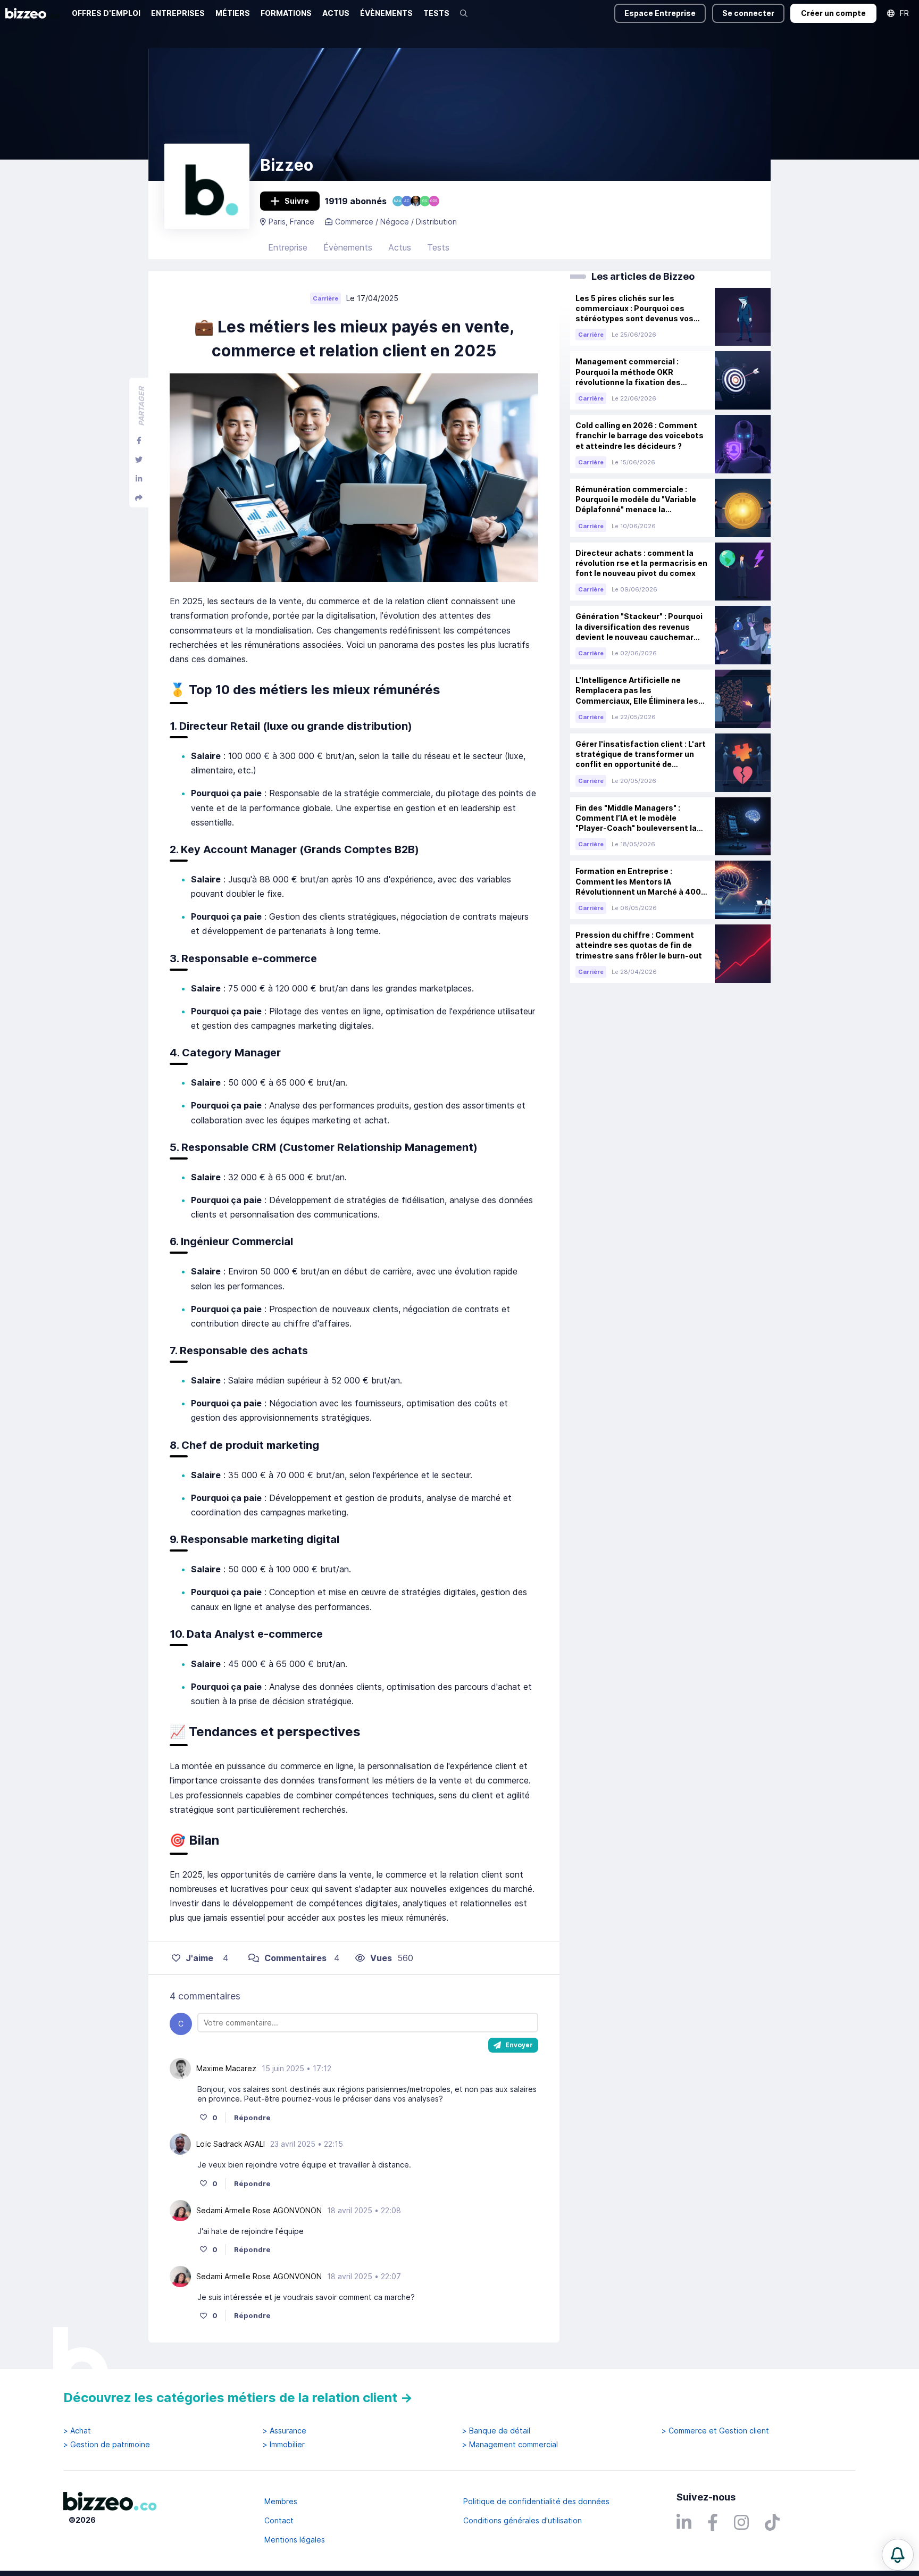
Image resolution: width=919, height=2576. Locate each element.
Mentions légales (295, 2540)
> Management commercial (510, 2445)
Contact (279, 2520)
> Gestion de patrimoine (107, 2445)
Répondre (252, 2118)
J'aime (199, 1958)
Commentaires (295, 1958)
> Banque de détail (496, 2431)
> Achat (77, 2431)
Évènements (348, 247)
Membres (281, 2501)
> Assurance (285, 2431)
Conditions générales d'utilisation (523, 2520)
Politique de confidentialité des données (536, 2501)
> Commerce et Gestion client (715, 2431)
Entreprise (288, 247)
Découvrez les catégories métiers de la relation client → (238, 2398)
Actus (400, 247)
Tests (438, 247)
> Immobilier (284, 2445)
